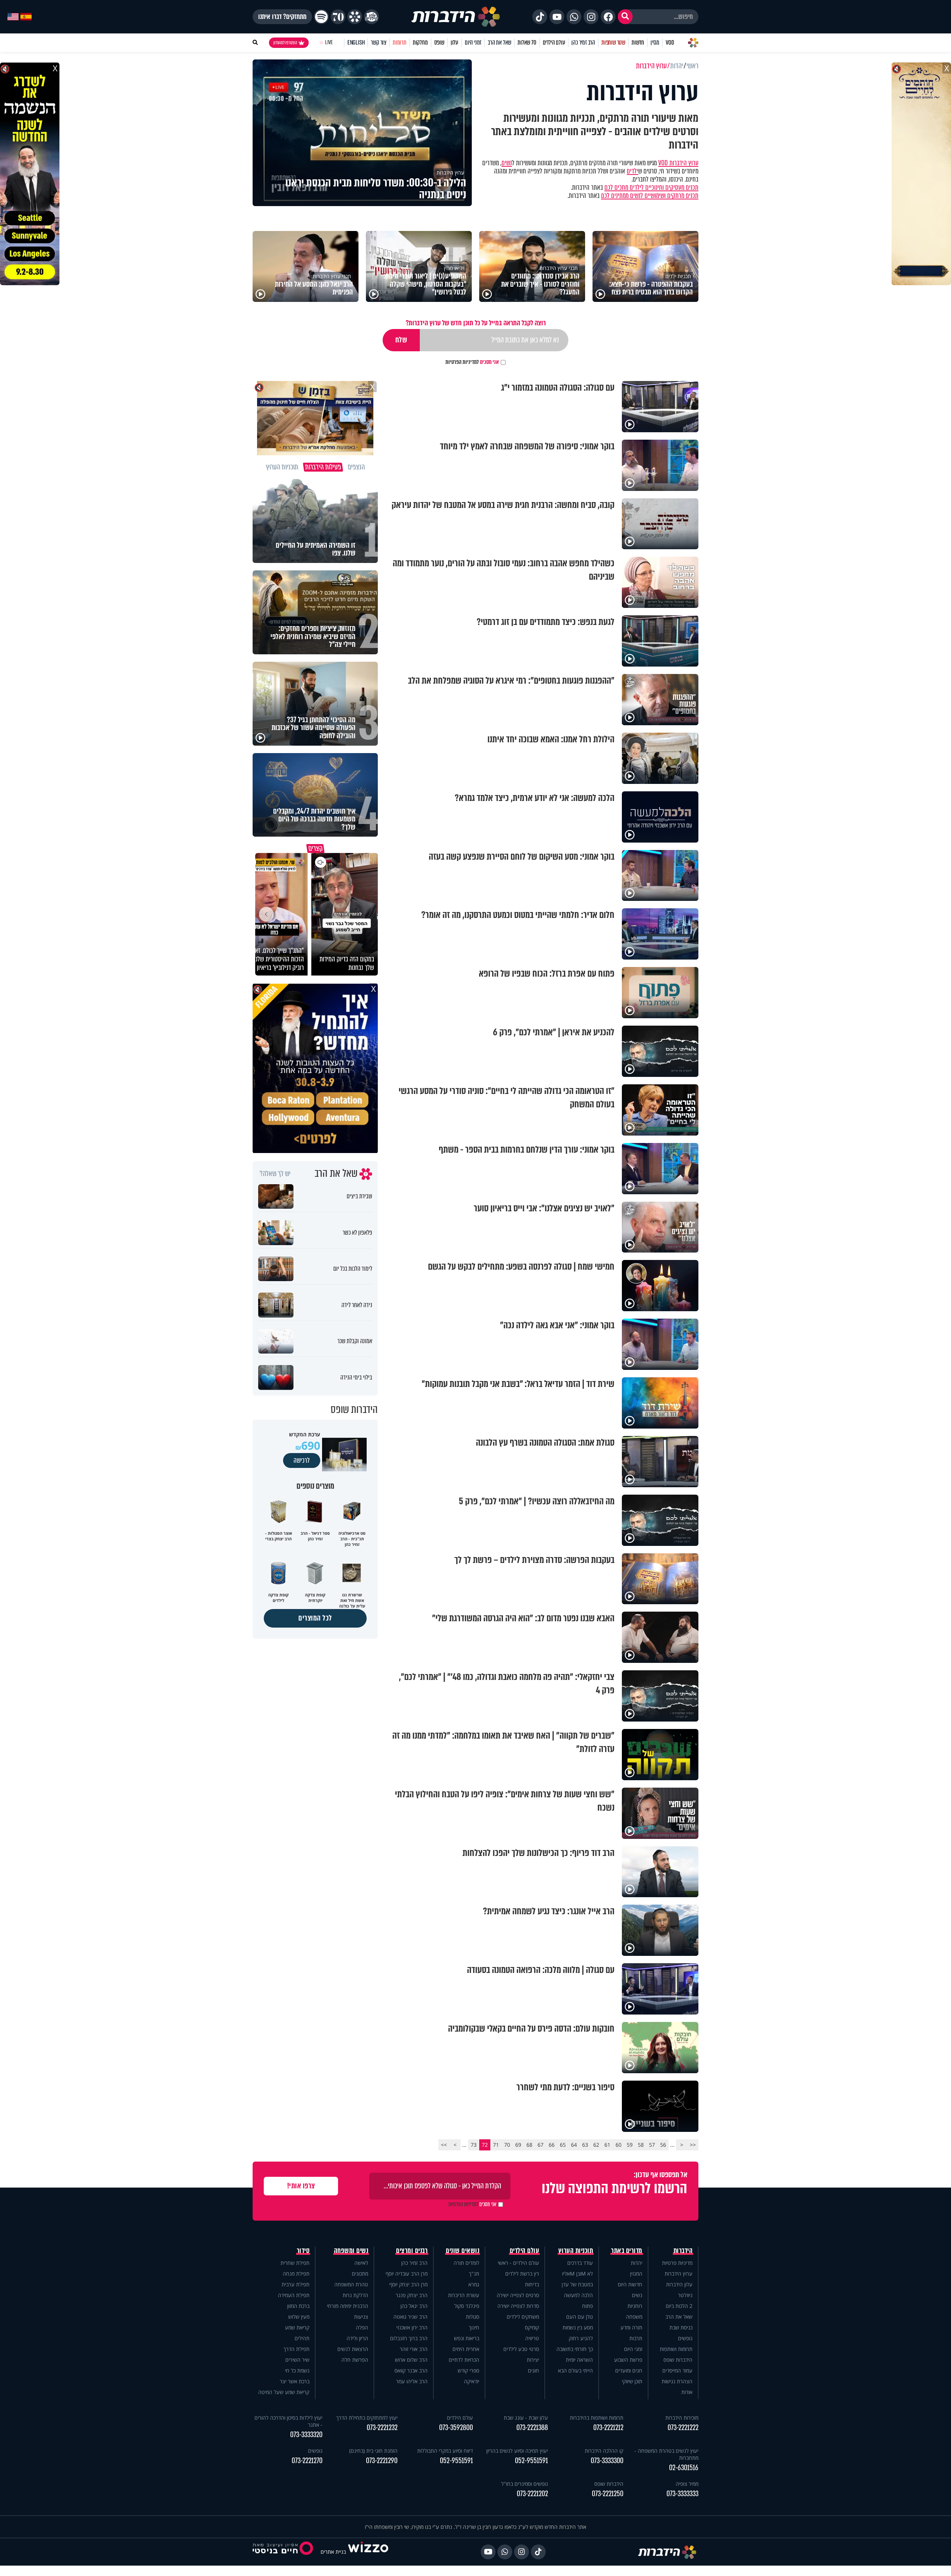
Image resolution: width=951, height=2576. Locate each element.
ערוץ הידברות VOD (678, 163)
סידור (303, 2251)
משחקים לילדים (523, 2317)
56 (663, 2145)
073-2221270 (307, 2461)
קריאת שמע (297, 2327)
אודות (687, 2392)
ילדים (632, 171)
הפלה (362, 2327)
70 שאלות (527, 43)
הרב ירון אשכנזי (412, 2327)
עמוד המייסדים (677, 2370)
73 (474, 2145)
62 (596, 2145)
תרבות (636, 2338)
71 (496, 2145)
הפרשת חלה (355, 2360)
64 (574, 2145)
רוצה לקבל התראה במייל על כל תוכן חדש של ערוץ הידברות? (476, 323)
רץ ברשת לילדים (522, 2274)
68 (529, 2145)
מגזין (655, 43)
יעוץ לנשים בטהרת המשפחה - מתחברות (666, 2454)
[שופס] (355, 17)
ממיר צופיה (687, 2484)
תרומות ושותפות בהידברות (597, 2418)
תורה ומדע (631, 2327)
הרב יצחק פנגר (412, 2295)
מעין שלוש (299, 2317)
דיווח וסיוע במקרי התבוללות (445, 2451)
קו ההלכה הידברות (604, 2451)
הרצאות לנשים (353, 2349)
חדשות (638, 43)
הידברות (683, 2251)
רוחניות (635, 2306)
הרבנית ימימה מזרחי (348, 2306)
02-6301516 (684, 2468)
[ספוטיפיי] (321, 17)
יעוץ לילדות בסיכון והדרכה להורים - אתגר (288, 2421)
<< (693, 2145)
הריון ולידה (357, 2338)
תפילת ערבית (296, 2284)
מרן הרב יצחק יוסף (408, 2284)
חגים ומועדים (629, 2370)
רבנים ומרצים (412, 2251)
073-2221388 (532, 2428)
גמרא (474, 2284)
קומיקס (532, 2327)
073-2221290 (382, 2461)
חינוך (474, 2327)
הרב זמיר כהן (583, 43)
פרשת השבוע (628, 2360)
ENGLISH (356, 43)
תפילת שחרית (295, 2263)
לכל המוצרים (315, 1618)
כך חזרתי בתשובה (575, 2349)
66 (552, 2145)
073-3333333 (682, 2494)
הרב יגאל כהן (414, 2306)
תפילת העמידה (294, 2295)
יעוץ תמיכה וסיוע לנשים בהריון (517, 2451)
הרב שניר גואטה (410, 2317)
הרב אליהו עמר (412, 2381)
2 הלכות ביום (679, 2306)
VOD (670, 43)
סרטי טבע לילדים (521, 2349)
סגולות (473, 2317)
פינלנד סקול (467, 2306)
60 (619, 2145)
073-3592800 (456, 2428)
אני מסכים (472, 362)
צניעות (361, 2317)
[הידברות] (456, 17)
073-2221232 (382, 2428)
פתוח (588, 2306)
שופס (439, 43)
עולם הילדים (554, 43)
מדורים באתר (627, 2251)
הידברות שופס (678, 2360)
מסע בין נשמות (578, 2327)
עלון (455, 43)
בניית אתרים (333, 2552)
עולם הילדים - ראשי (518, 2263)
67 (541, 2145)
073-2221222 (683, 2428)
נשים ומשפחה (351, 2251)
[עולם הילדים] (371, 17)
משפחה (634, 2317)
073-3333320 (306, 2435)
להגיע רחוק (581, 2338)
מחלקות (420, 43)
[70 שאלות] (338, 17)
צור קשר (379, 43)
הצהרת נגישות (677, 2381)
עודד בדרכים (580, 2263)
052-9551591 (531, 2461)
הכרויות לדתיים (464, 2360)
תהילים (302, 2338)
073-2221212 (608, 2428)
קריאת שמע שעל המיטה (284, 2392)
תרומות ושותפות (676, 2349)
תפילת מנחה (296, 2274)
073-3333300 (607, 2461)
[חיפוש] (625, 17)
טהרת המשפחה (351, 2284)
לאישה (361, 2263)
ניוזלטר (685, 2295)
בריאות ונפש (467, 2338)
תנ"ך (474, 2274)
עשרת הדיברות (464, 2295)
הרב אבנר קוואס (411, 2370)
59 (630, 2145)
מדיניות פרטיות (677, 2263)
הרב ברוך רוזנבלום (409, 2338)
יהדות (637, 2263)
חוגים (533, 2370)
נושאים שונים (462, 2251)
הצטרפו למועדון (285, 43)
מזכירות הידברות (682, 2418)
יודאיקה (472, 2381)
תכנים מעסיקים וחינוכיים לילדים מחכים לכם (651, 188)
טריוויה (532, 2338)
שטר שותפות (613, 43)
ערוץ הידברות (679, 2274)
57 (652, 2145)
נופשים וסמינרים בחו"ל (525, 2484)
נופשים (685, 2338)
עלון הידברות (679, 2284)
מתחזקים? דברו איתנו (282, 17)
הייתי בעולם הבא (575, 2370)
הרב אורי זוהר (414, 2349)
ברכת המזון (298, 2306)
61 (607, 2145)
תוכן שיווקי (632, 2381)
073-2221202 (532, 2494)
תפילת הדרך (296, 2349)
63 (585, 2145)
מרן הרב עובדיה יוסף (407, 2274)
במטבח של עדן (577, 2284)
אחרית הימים (466, 2349)
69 (518, 2145)
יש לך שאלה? (275, 1174)
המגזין (636, 2274)
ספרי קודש (468, 2370)
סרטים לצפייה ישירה (518, 2295)
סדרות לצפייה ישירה (518, 2306)
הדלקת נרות (355, 2295)
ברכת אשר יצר (295, 2381)
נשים (507, 163)
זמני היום (473, 43)
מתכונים (360, 2274)
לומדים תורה (466, 2263)
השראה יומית (579, 2360)
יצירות (533, 2360)
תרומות (400, 43)
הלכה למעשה (578, 2295)
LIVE (329, 43)
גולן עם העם (580, 2317)
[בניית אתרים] (368, 2552)
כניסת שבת (681, 2327)
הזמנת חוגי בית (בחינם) (373, 2451)
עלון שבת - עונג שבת (526, 2418)
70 (507, 2145)
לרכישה (302, 1460)
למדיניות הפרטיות (462, 362)
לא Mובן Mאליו (577, 2274)
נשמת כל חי (297, 2370)
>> (444, 2145)
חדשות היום (630, 2284)
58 (641, 2145)
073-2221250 (608, 2494)
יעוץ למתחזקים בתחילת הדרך (367, 2418)
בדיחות (532, 2284)
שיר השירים (297, 2360)
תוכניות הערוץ (576, 2251)
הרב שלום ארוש (411, 2360)
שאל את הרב (499, 43)
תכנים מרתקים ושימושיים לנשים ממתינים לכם (650, 196)
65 (563, 2145)
